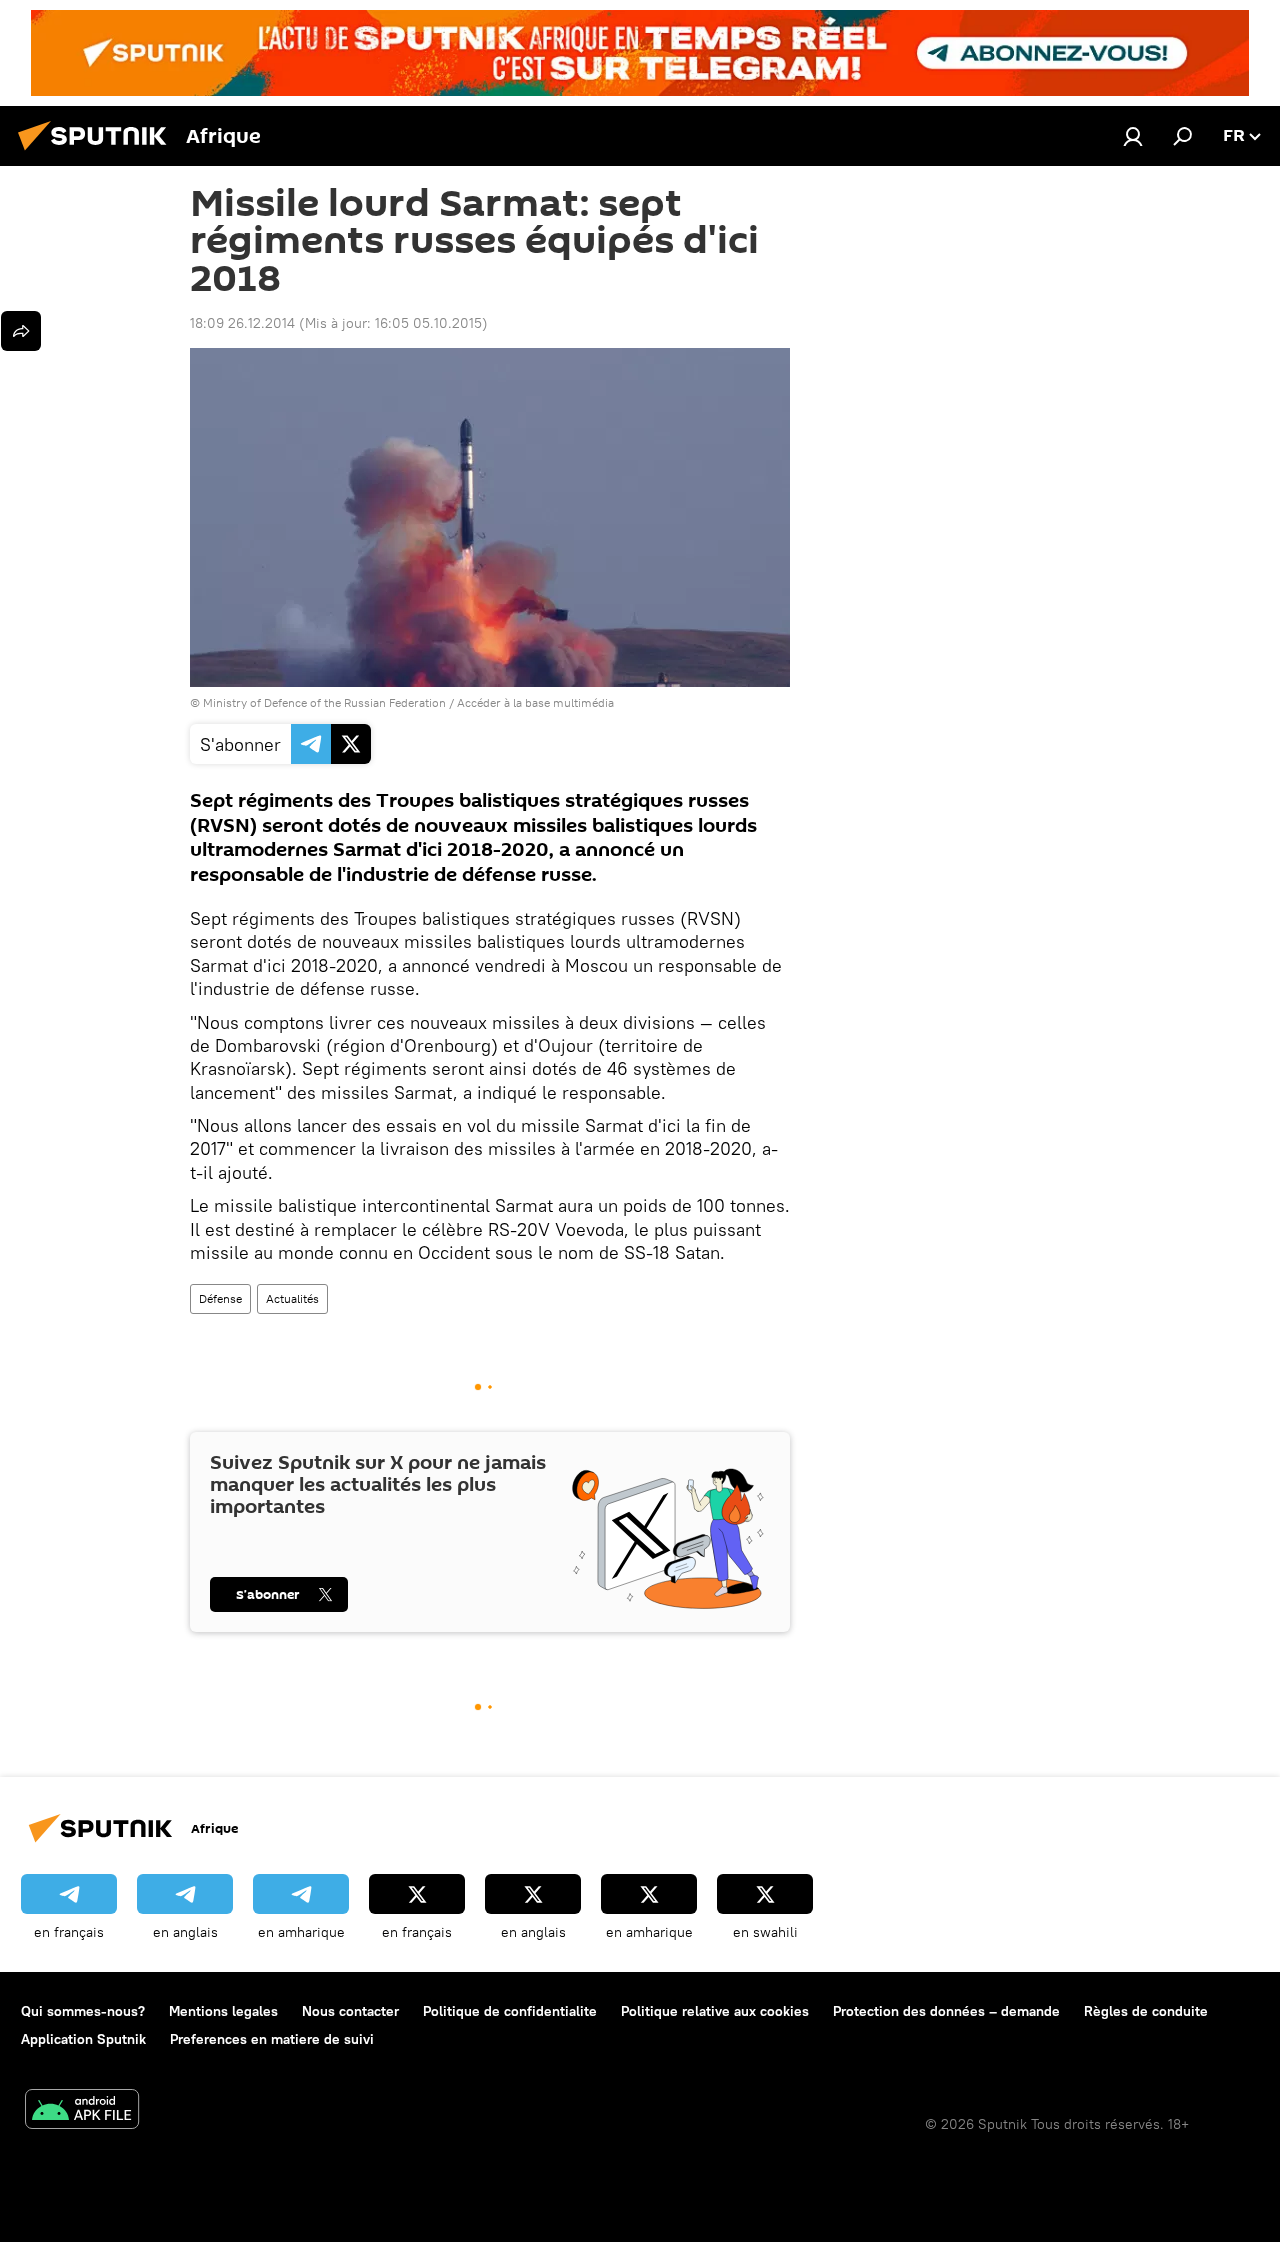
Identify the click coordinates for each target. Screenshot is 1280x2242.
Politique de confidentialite (510, 2011)
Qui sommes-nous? (83, 2011)
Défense (220, 1298)
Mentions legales (223, 2011)
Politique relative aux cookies (715, 2011)
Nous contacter (350, 2011)
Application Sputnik (83, 2039)
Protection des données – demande (946, 2011)
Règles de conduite (1146, 2011)
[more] (21, 331)
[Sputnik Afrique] (98, 153)
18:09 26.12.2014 (242, 323)
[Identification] (1133, 136)
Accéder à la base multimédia (535, 702)
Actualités (292, 1298)
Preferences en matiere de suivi (272, 2039)
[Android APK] (82, 2111)
